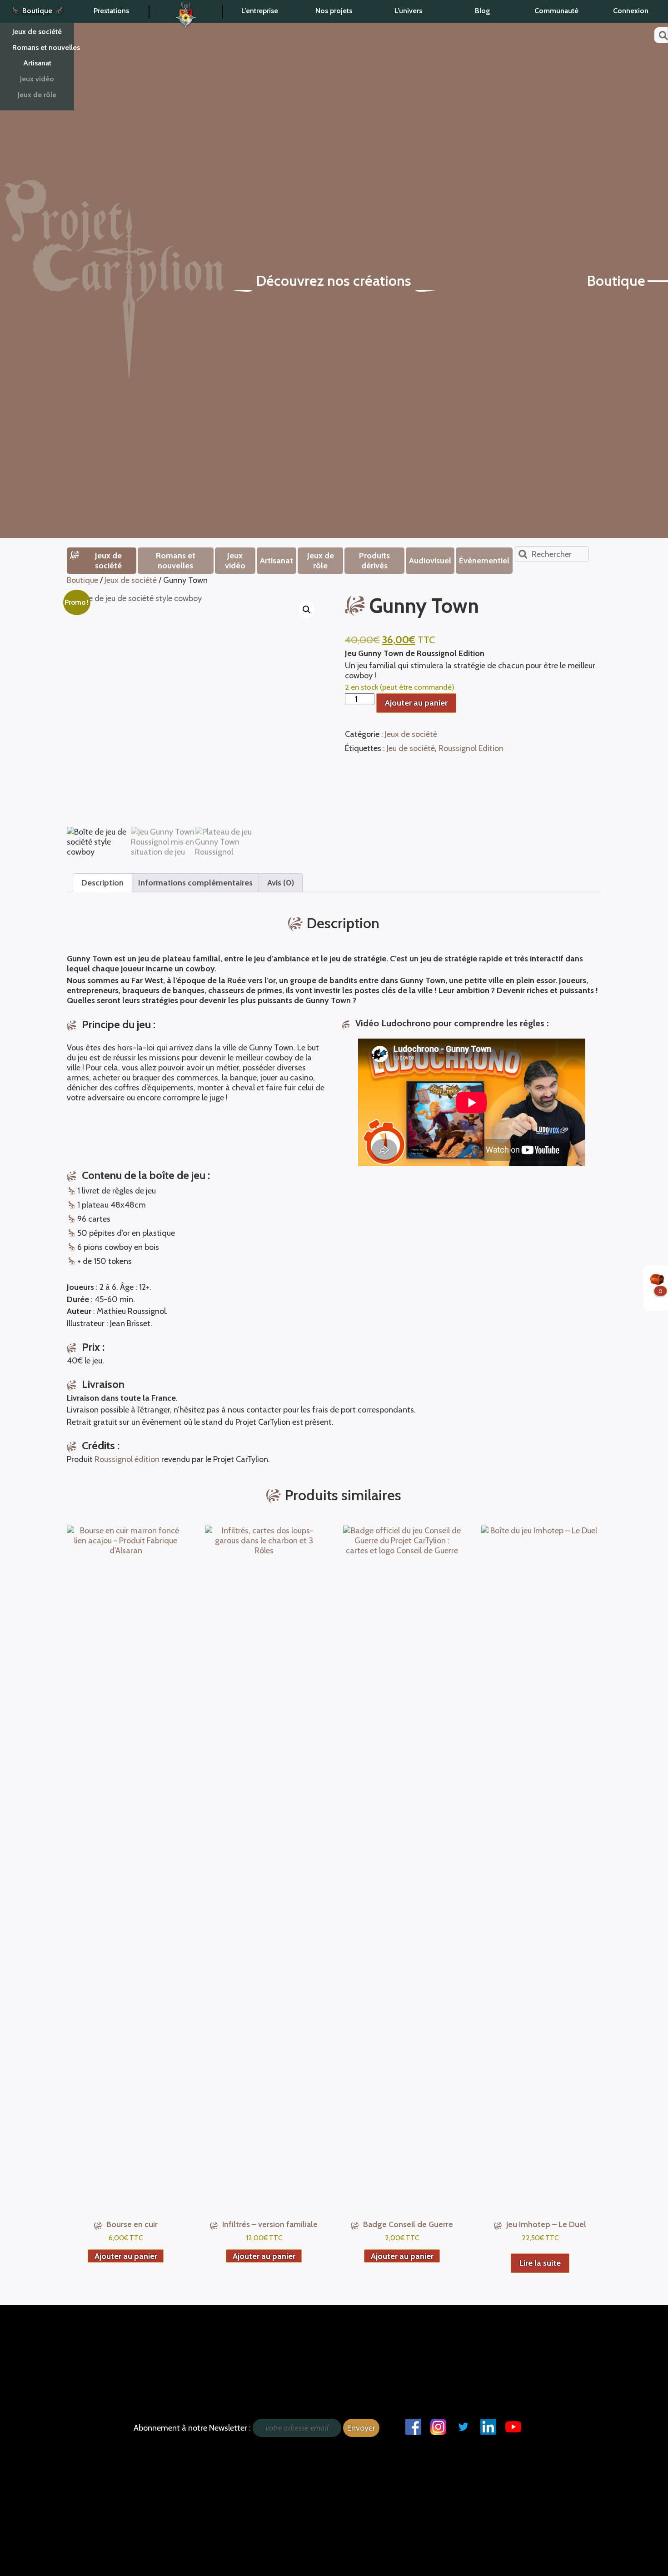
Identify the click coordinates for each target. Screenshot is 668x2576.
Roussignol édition (127, 1459)
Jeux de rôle (37, 95)
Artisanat (37, 63)
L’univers (408, 11)
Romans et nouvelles (43, 47)
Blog (482, 11)
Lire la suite (540, 2263)
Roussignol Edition (471, 748)
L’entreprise (260, 11)
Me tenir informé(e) (62, 2329)
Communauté (556, 11)
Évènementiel (484, 561)
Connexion (631, 11)
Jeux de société (37, 32)
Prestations (111, 11)
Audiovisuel (430, 561)
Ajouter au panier (416, 703)
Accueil (186, 12)
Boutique (37, 11)
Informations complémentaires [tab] (195, 883)
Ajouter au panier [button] (126, 2256)
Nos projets (334, 11)
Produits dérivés (374, 561)
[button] (307, 610)
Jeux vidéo (37, 79)
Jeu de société (411, 748)
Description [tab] (102, 883)
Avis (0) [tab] (281, 883)
